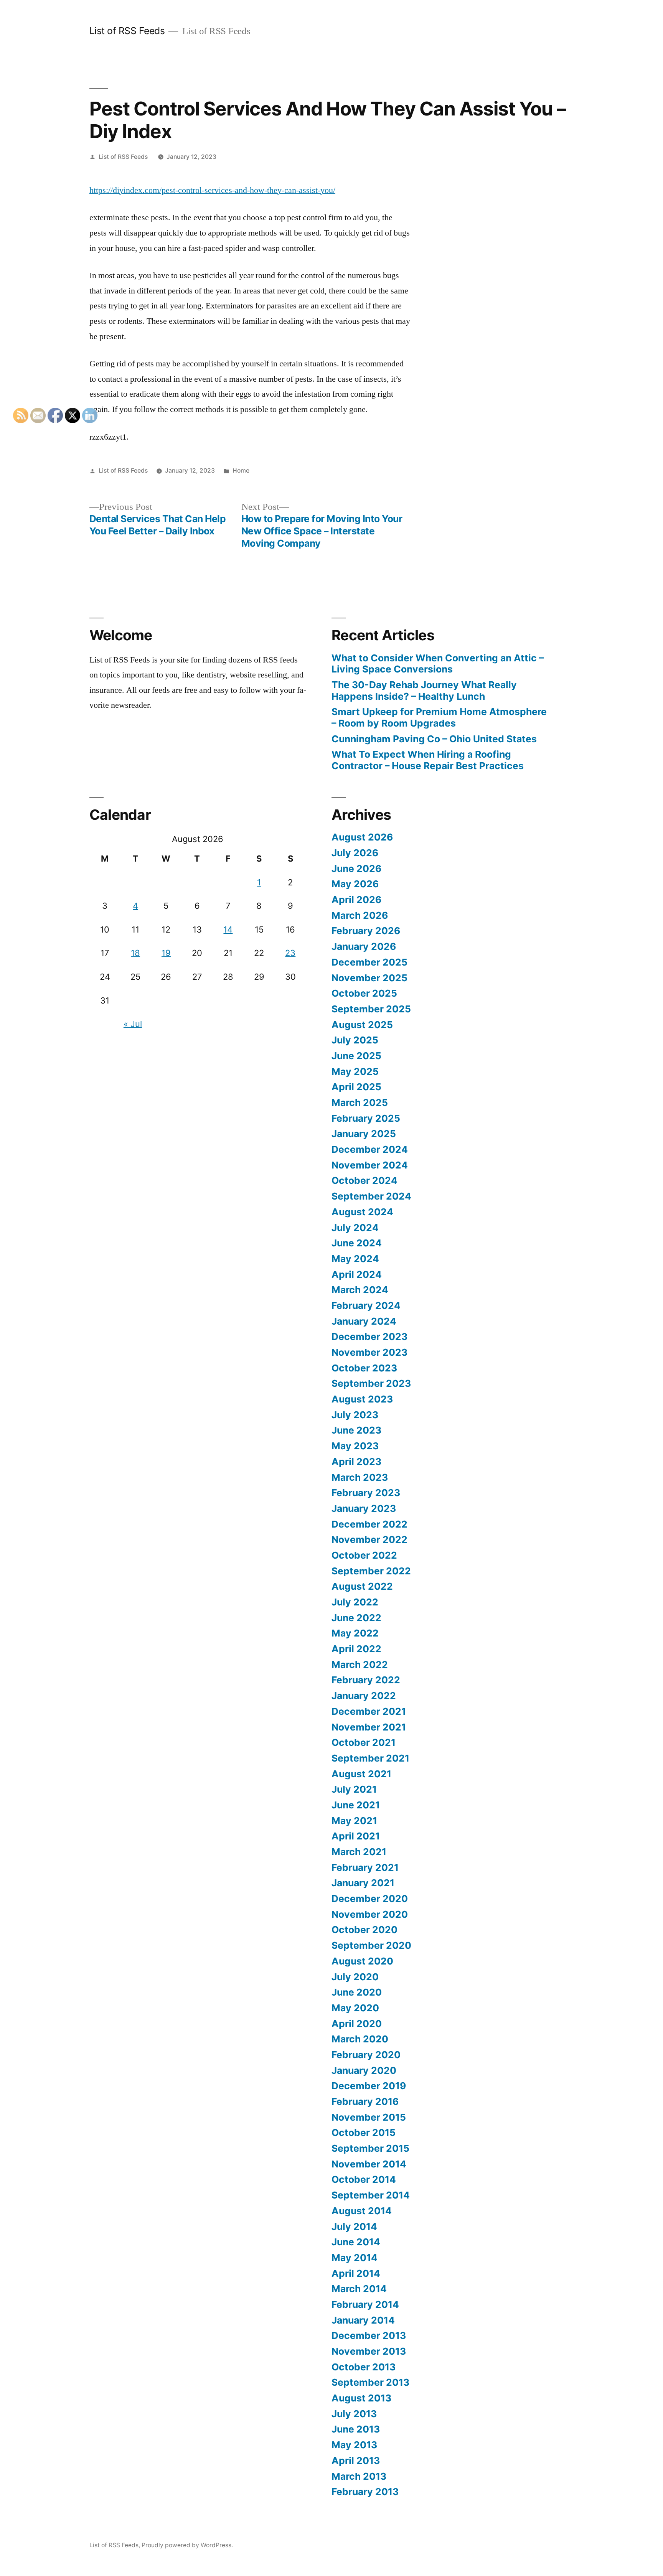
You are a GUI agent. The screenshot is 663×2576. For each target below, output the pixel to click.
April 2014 (356, 2273)
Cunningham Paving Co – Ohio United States (434, 739)
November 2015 (369, 2117)
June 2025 (356, 1056)
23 (290, 953)
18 (135, 953)
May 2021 (354, 1821)
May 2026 (355, 884)
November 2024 (370, 1165)
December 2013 (369, 2335)
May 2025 (355, 1071)
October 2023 (364, 1368)
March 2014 (359, 2289)
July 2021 (354, 1789)
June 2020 (357, 1992)
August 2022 (362, 1586)
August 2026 (362, 837)
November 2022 (369, 1539)
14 (228, 930)
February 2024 (366, 1305)
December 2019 (369, 2086)
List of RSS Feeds (127, 31)
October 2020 (364, 1930)
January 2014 (363, 2320)
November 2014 (369, 2164)
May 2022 (355, 1633)
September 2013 (370, 2382)
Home (241, 471)
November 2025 (369, 978)
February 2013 (365, 2492)
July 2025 (355, 1040)
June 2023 (356, 1430)
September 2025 (371, 1009)
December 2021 (369, 1711)
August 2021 (361, 1774)
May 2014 (355, 2258)
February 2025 (366, 1118)
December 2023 (369, 1337)
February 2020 (366, 2055)
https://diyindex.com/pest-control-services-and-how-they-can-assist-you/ (212, 190)
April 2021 (356, 1836)
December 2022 (369, 1524)
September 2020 (371, 1945)
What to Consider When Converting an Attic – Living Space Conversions (438, 664)
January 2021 (363, 1883)
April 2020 (357, 2024)
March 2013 (359, 2476)
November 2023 (369, 1352)
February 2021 (365, 1867)
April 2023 (356, 1462)
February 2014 (365, 2304)
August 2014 (362, 2211)
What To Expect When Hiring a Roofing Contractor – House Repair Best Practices (428, 760)
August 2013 (361, 2398)
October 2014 (364, 2179)
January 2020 (364, 2070)
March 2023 (360, 1477)
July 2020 (355, 1977)
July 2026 (355, 853)
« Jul (133, 1024)
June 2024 (357, 1243)
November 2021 (369, 1727)
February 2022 (366, 1680)
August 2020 (362, 1961)
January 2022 (364, 1696)
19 (166, 953)
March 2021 (359, 1852)
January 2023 (364, 1508)
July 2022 (355, 1602)
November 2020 (370, 1914)
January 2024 (364, 1321)
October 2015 (364, 2133)
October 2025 (364, 993)
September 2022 (371, 1571)
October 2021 (364, 1742)
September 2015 (370, 2148)
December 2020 (370, 1899)
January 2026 (364, 946)
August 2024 (362, 1212)
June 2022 (356, 1618)
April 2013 (356, 2461)
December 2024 (370, 1149)
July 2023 (355, 1415)
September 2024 (371, 1196)
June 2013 (356, 2429)
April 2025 (356, 1087)
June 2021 (356, 1805)
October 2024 (364, 1180)
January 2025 (364, 1134)
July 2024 (355, 1228)
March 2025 (360, 1103)
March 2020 (360, 2039)
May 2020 (355, 2008)
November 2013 (369, 2351)
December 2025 (369, 962)
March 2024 (360, 1290)
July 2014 (354, 2227)
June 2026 (356, 869)
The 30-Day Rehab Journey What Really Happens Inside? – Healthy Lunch (424, 691)
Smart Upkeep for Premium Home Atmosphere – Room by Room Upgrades (439, 717)
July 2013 (354, 2414)
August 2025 (362, 1025)
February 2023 (366, 1493)
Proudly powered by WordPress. (187, 2545)
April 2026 (356, 900)
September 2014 (371, 2195)
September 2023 (371, 1383)
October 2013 (364, 2367)
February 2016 (365, 2101)
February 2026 (366, 931)
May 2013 (354, 2445)
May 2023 (355, 1446)
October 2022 (364, 1555)
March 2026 (360, 915)
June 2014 (356, 2242)
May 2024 (355, 1259)
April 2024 (357, 1274)
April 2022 (356, 1649)
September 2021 (370, 1758)
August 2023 (362, 1399)
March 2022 (360, 1665)
